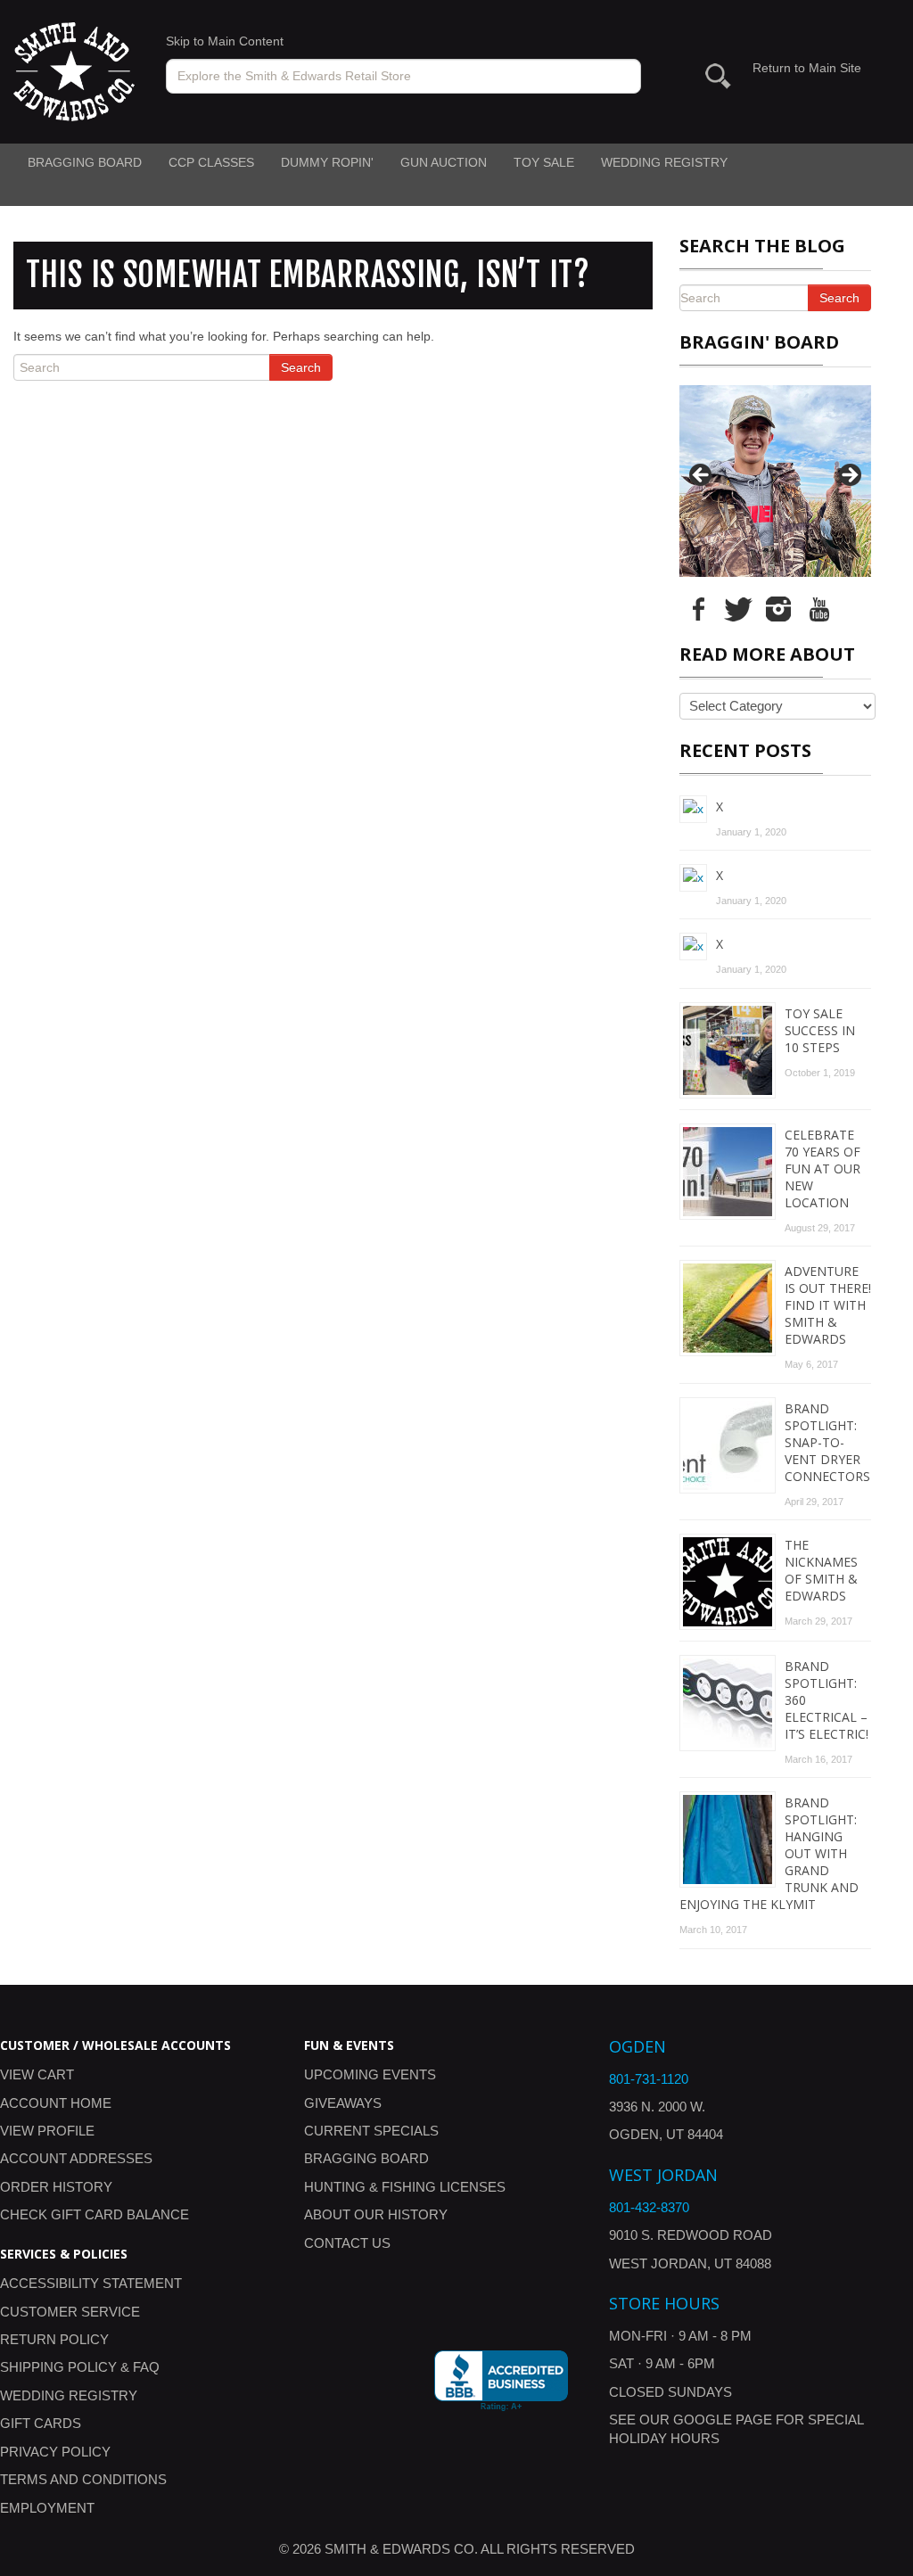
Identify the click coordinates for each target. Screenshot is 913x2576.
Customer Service (70, 2312)
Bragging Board (85, 162)
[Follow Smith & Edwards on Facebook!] (698, 607)
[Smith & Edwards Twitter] (738, 607)
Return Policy (54, 2339)
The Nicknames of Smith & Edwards (821, 1570)
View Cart (37, 2074)
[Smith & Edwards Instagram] (778, 607)
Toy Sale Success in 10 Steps (820, 1030)
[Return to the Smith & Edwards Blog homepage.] (74, 70)
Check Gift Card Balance (95, 2214)
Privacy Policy (55, 2452)
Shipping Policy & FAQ (80, 2367)
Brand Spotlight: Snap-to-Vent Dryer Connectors (827, 1442)
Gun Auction (444, 162)
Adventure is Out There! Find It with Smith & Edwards (828, 1305)
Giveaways (343, 2103)
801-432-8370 (649, 2207)
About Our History (376, 2214)
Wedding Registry (664, 162)
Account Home (56, 2103)
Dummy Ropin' (327, 162)
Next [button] (849, 476)
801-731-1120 (649, 2079)
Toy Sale (544, 162)
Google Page (723, 2420)
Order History (56, 2187)
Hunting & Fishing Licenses (405, 2187)
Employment (47, 2508)
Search (301, 367)
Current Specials (371, 2131)
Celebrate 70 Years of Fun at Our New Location (823, 1169)
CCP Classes (211, 162)
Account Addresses (76, 2158)
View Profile (47, 2131)
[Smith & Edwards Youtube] (818, 607)
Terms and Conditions (83, 2479)
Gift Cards (41, 2423)
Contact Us (347, 2243)
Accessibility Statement (91, 2283)
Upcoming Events (370, 2074)
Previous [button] (702, 476)
